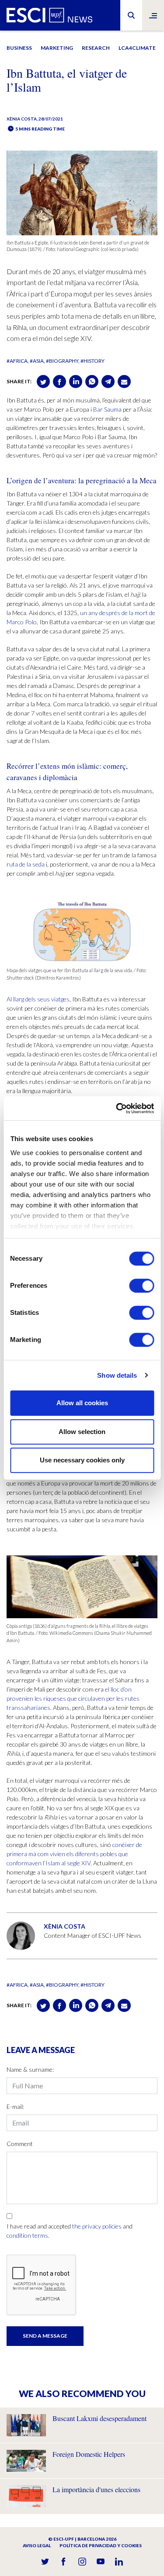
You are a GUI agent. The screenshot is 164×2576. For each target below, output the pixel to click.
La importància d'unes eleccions (96, 2489)
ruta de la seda (26, 864)
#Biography (62, 361)
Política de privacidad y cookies (101, 2545)
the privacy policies (97, 2226)
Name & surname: (30, 2069)
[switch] (141, 1286)
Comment (20, 2144)
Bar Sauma (107, 409)
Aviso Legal (37, 2545)
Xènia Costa (22, 119)
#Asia (37, 361)
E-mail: (15, 2107)
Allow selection (82, 1432)
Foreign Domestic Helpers (89, 2454)
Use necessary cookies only (82, 1460)
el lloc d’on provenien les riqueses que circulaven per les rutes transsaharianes (73, 1698)
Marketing (57, 48)
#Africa (17, 361)
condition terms (27, 2235)
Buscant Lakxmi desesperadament (99, 2418)
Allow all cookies (82, 1403)
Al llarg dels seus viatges (38, 999)
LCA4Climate (137, 48)
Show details (117, 1375)
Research (96, 48)
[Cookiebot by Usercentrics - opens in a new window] (117, 1108)
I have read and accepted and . (70, 2231)
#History (92, 361)
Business (19, 48)
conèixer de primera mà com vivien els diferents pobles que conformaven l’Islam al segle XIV (74, 1854)
